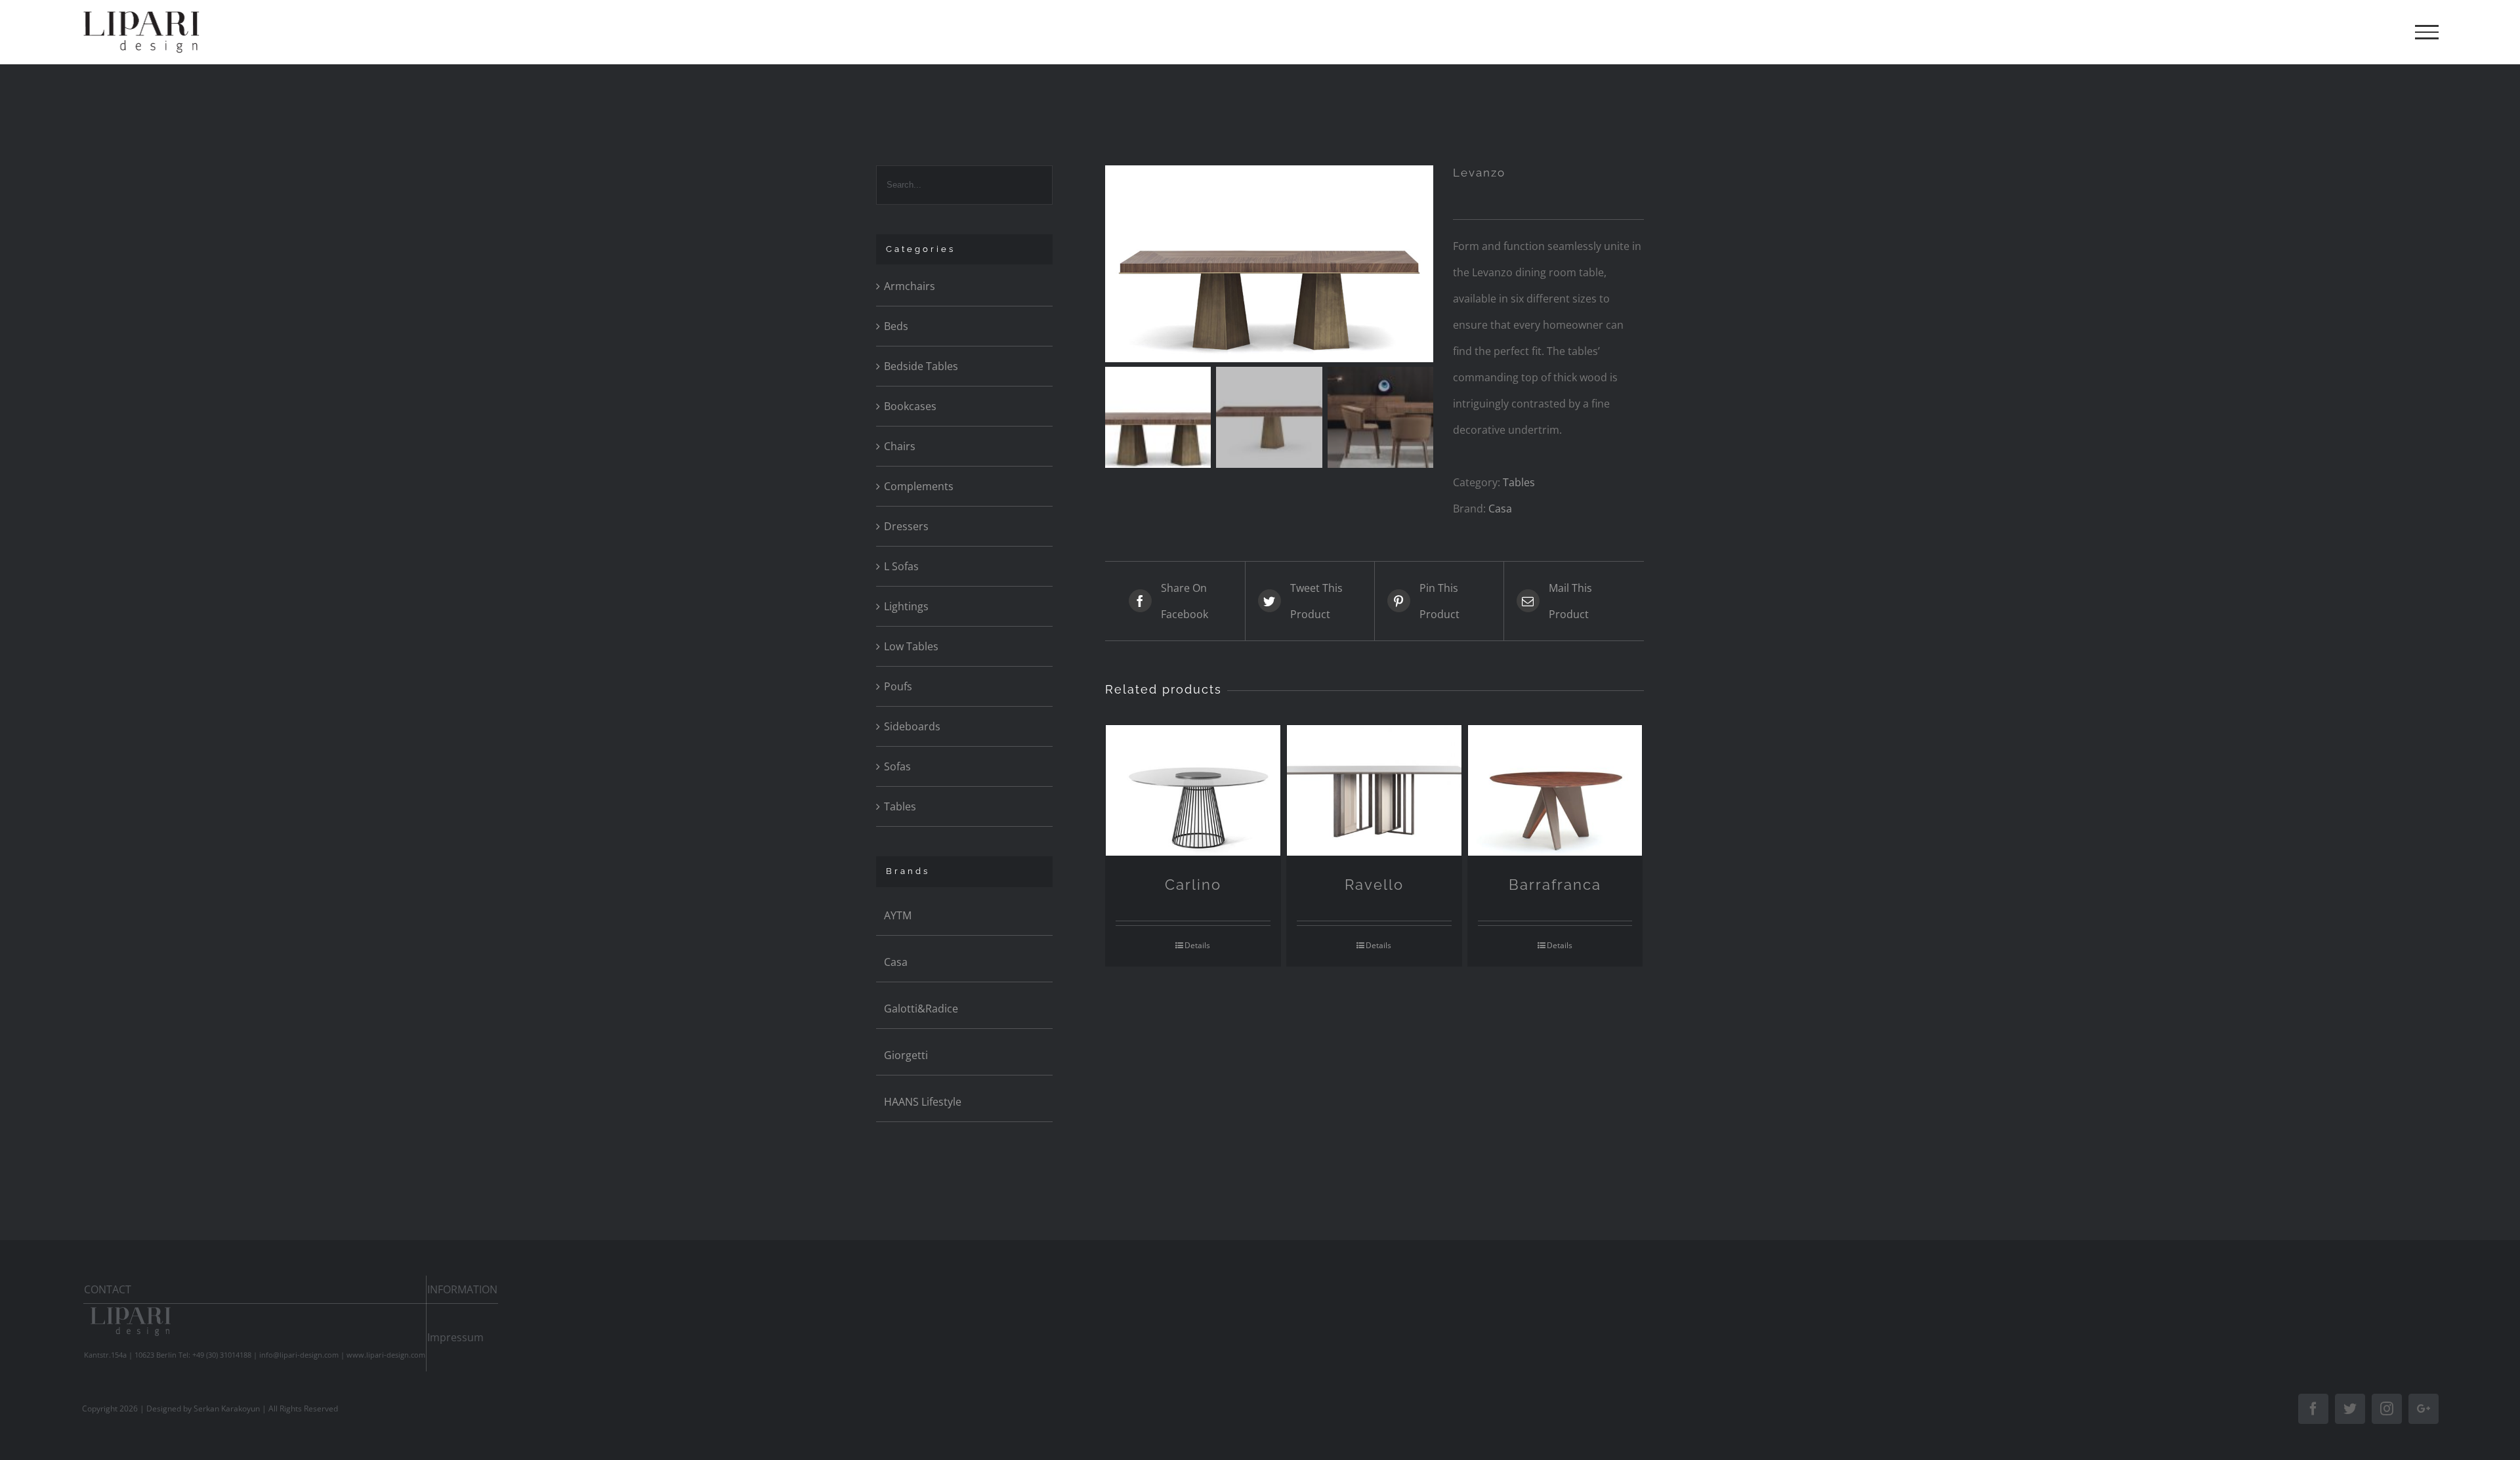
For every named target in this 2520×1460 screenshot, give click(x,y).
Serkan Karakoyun (227, 1408)
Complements (919, 486)
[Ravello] (1374, 790)
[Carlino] (1193, 790)
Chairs (900, 446)
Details (1197, 945)
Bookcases (910, 406)
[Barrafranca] (1555, 790)
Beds (896, 326)
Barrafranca (1555, 885)
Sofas (897, 766)
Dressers (906, 526)
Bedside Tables (921, 366)
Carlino (1193, 885)
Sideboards (912, 726)
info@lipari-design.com (299, 1355)
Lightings (906, 606)
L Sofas (901, 566)
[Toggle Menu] (2427, 32)
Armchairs (910, 286)
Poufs (898, 686)
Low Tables (911, 646)
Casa (1500, 509)
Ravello (1374, 885)
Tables (1519, 482)
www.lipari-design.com (386, 1355)
